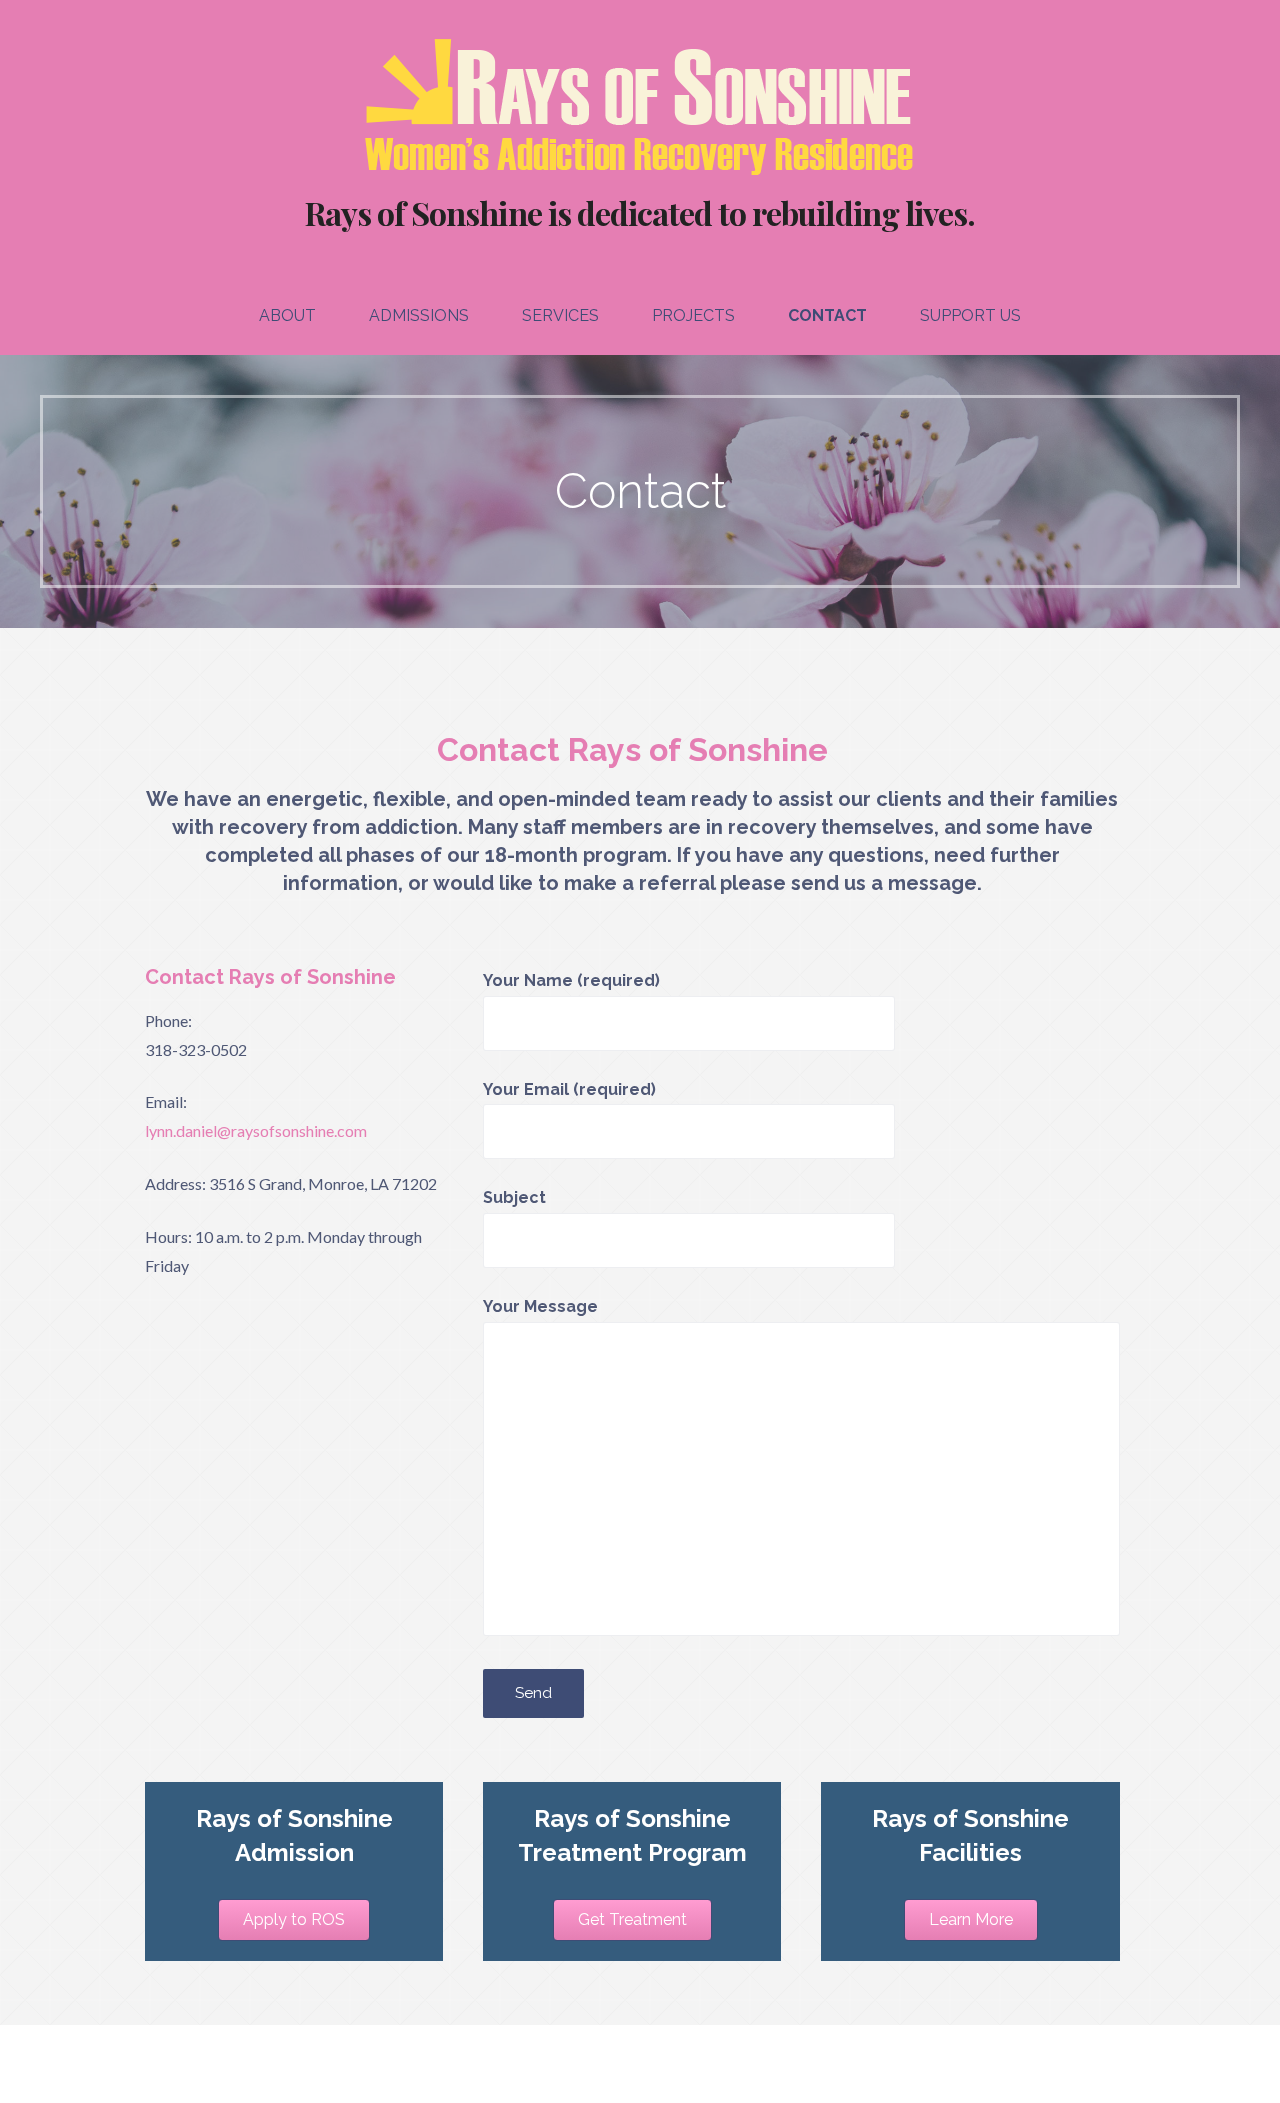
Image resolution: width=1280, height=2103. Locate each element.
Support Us (970, 315)
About (287, 315)
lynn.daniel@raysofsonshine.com (256, 1130)
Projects (693, 315)
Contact (827, 315)
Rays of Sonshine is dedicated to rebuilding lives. (640, 212)
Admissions (419, 315)
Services (560, 315)
